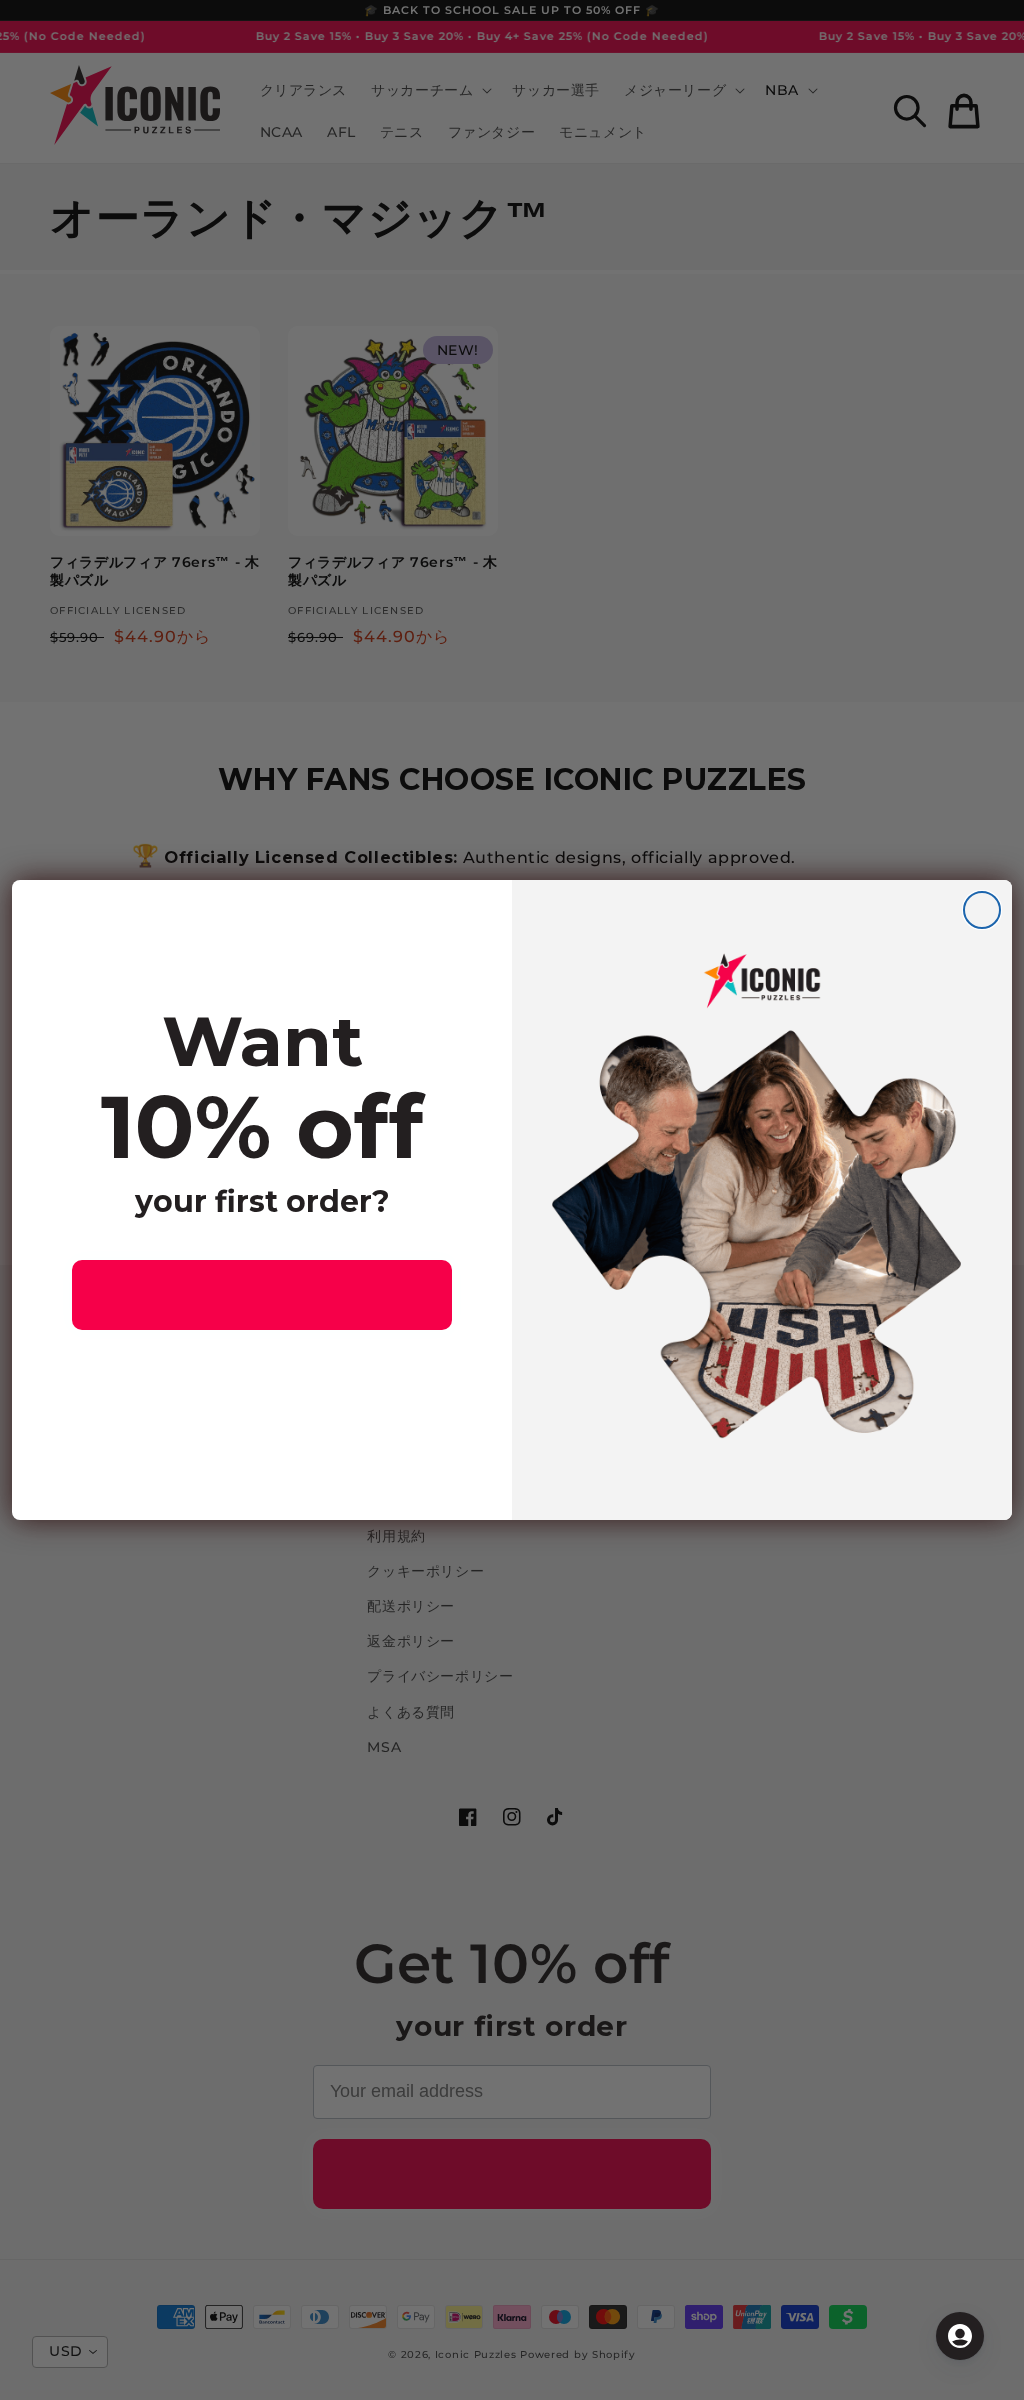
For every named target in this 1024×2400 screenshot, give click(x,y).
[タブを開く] (960, 2336)
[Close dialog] (982, 910)
